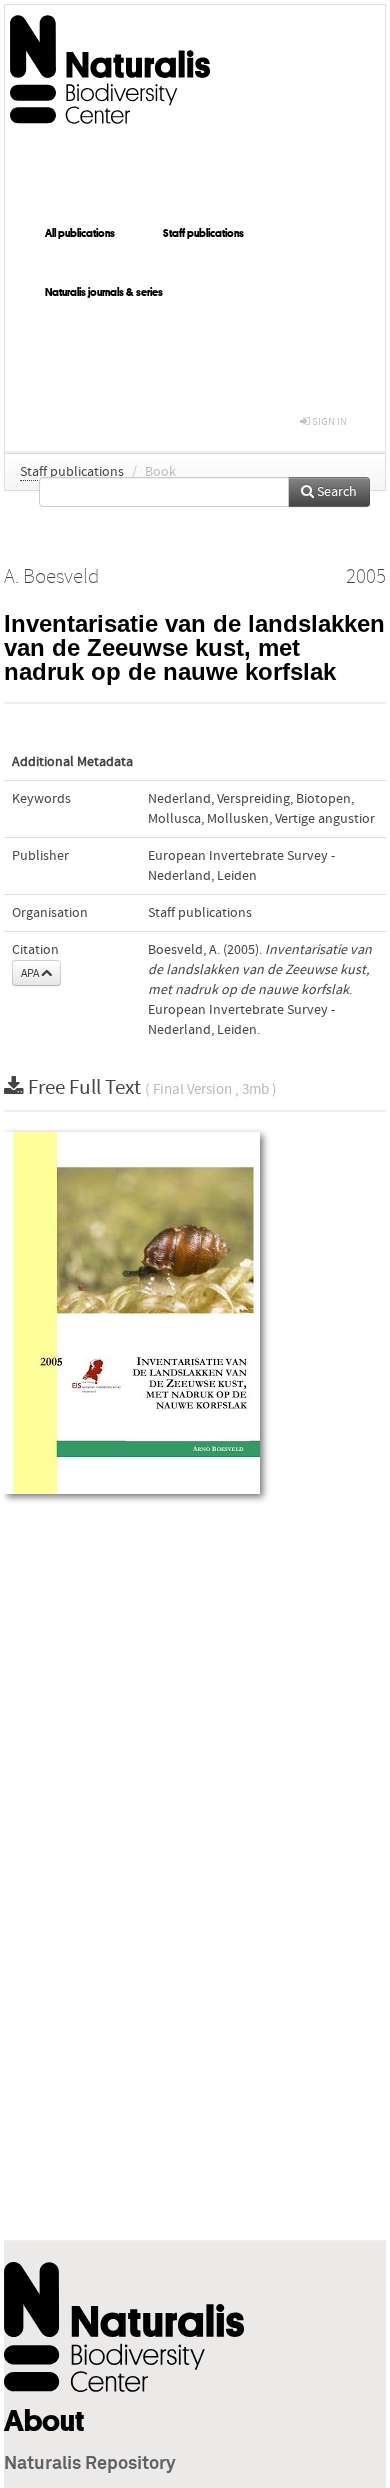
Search (335, 492)
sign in (328, 421)
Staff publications (203, 233)
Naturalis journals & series (104, 292)
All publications (80, 233)
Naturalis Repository (90, 2464)
